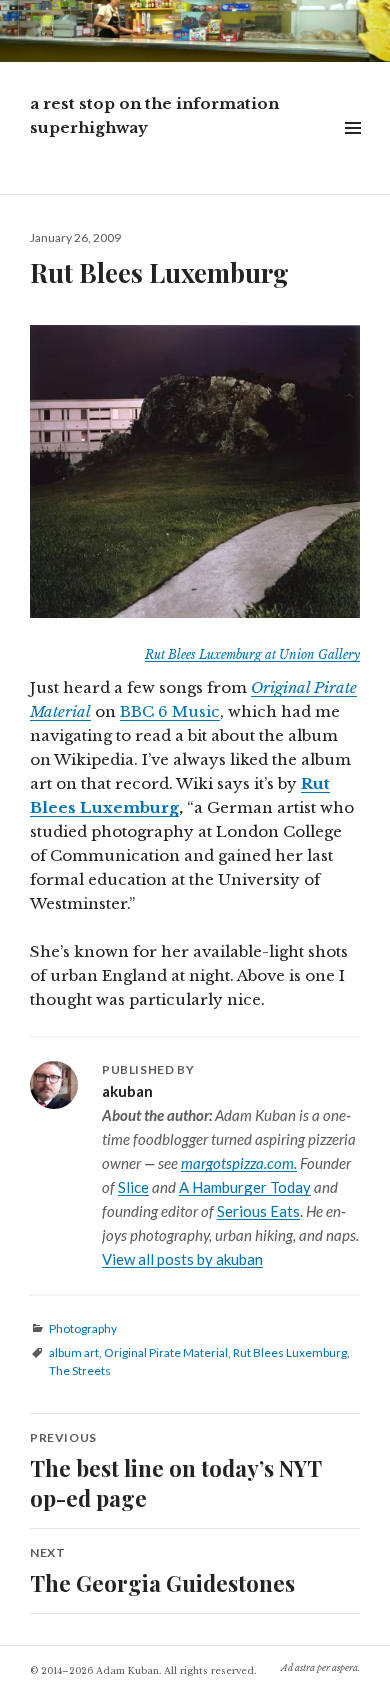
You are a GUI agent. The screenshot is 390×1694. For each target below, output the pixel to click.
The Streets (80, 1370)
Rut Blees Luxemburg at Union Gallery (252, 654)
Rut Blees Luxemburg (290, 1352)
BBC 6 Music (170, 711)
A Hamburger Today (245, 1187)
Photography (83, 1328)
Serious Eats (258, 1211)
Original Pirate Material (166, 1352)
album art (74, 1352)
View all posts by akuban (182, 1259)
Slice (133, 1187)
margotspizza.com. (239, 1163)
